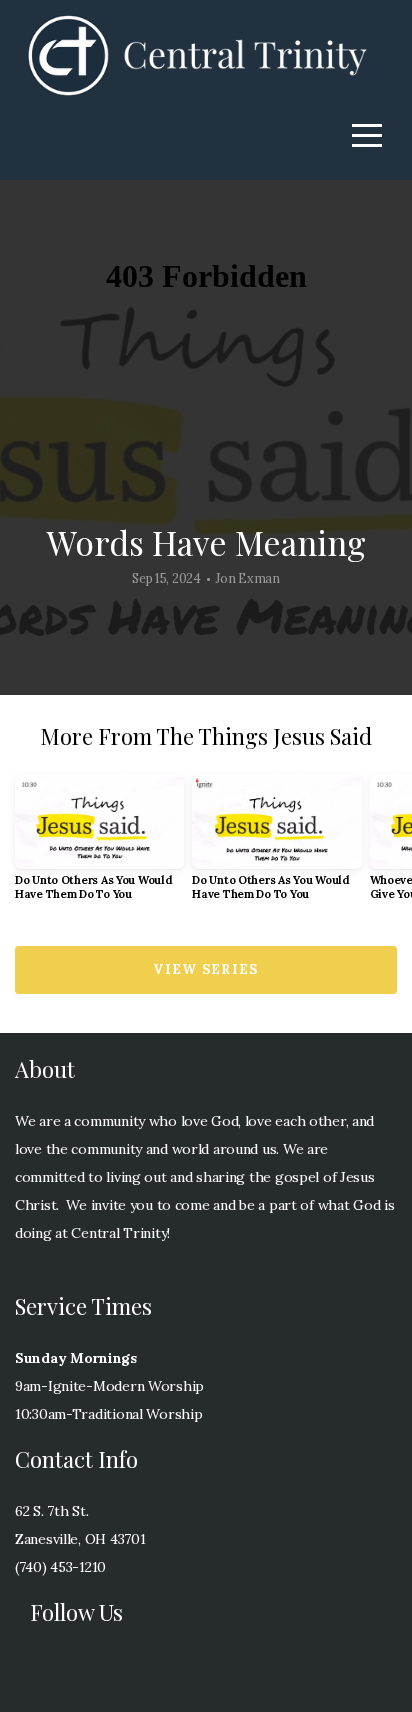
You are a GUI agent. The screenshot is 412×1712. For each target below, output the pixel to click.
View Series (205, 969)
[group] (99, 845)
